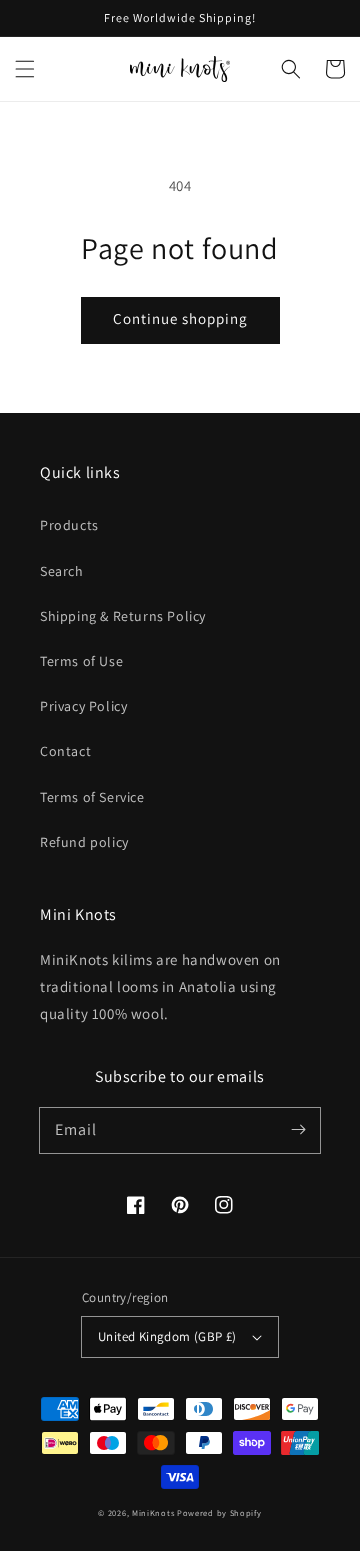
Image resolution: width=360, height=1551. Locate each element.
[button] (291, 69)
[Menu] (25, 69)
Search (62, 571)
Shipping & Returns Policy (123, 616)
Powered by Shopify (219, 1512)
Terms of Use (81, 661)
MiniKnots (153, 1512)
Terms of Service (92, 797)
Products (69, 525)
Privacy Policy (83, 706)
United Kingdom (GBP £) (167, 1336)
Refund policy (84, 842)
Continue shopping (180, 318)
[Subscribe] (298, 1130)
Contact (65, 751)
